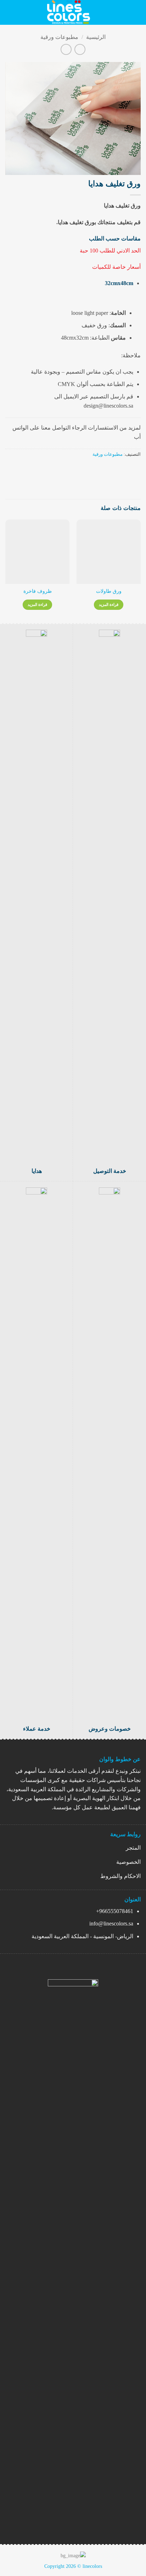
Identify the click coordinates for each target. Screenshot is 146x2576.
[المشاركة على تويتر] (119, 469)
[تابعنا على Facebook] (91, 2522)
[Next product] (80, 49)
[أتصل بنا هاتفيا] (55, 2522)
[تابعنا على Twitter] (67, 2522)
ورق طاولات (109, 591)
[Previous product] (66, 49)
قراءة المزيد (109, 605)
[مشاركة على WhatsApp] (136, 469)
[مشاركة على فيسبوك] (128, 469)
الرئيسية (96, 37)
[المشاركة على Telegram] (102, 469)
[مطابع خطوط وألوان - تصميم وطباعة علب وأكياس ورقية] (69, 12)
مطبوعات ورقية (59, 37)
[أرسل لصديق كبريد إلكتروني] (110, 469)
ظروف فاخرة (38, 591)
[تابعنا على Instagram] (79, 2522)
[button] (136, 12)
